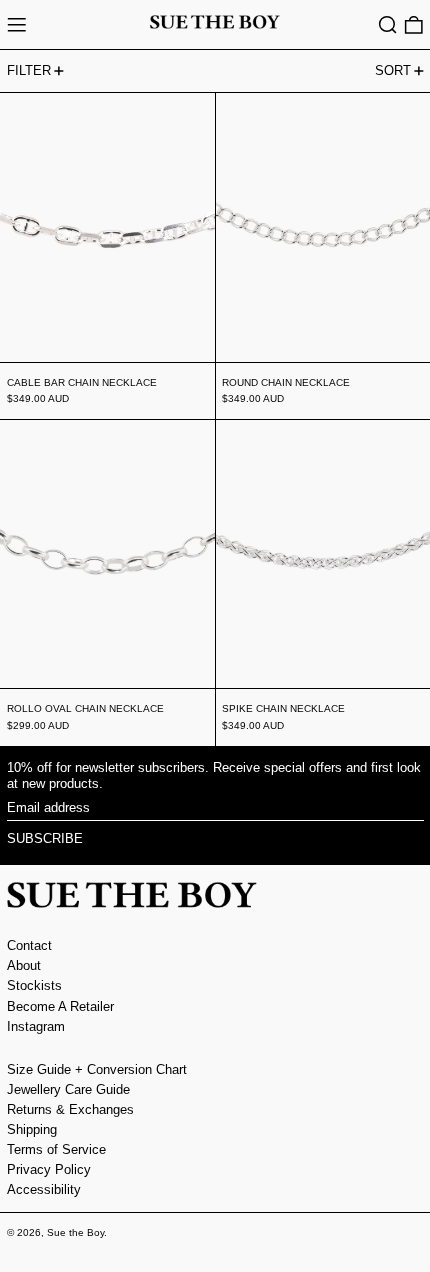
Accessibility (44, 1189)
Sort (393, 70)
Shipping (32, 1129)
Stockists (34, 985)
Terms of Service (56, 1149)
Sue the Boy (75, 1232)
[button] (388, 25)
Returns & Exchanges (70, 1109)
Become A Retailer (60, 1006)
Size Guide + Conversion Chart (97, 1069)
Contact (29, 945)
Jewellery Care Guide (68, 1089)
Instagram (36, 1026)
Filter (29, 70)
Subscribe (45, 838)
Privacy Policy (49, 1169)
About (24, 965)
